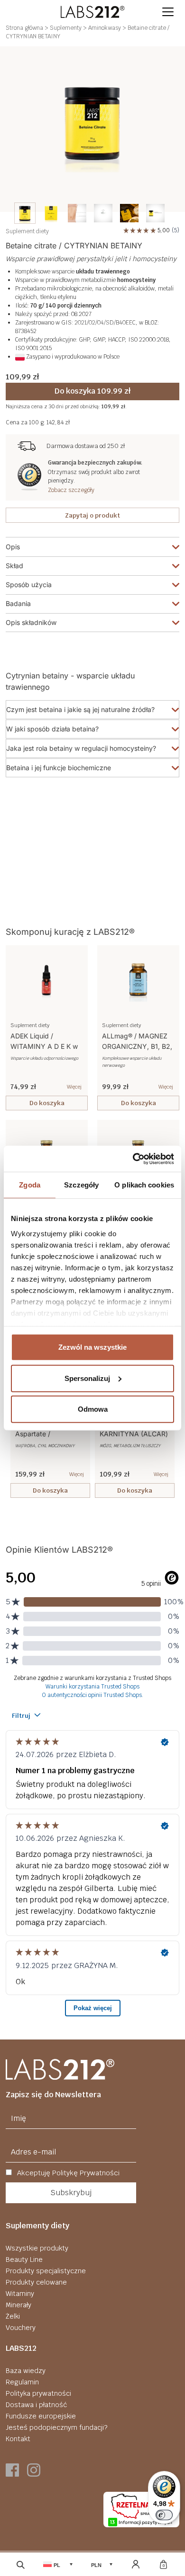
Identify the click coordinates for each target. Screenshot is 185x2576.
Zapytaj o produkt (92, 515)
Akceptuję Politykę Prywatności (67, 2173)
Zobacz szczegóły (71, 490)
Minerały (18, 2305)
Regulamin (22, 2382)
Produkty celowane (36, 2282)
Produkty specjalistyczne (46, 2271)
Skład (14, 566)
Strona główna (24, 28)
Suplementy (66, 28)
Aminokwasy (105, 28)
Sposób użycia (29, 585)
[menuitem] (25, 213)
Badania (18, 603)
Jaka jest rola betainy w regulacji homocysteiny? (81, 748)
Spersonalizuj (87, 1378)
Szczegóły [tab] (81, 1185)
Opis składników (31, 622)
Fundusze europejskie (41, 2416)
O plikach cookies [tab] (144, 1185)
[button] (168, 12)
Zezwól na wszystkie (92, 1347)
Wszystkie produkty (37, 2248)
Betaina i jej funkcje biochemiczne (59, 768)
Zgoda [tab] (30, 1185)
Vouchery (21, 2328)
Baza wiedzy (26, 2371)
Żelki (13, 2316)
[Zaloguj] (135, 2564)
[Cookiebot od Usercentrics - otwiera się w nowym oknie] (133, 1159)
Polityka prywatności (38, 2393)
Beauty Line (24, 2259)
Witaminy (20, 2294)
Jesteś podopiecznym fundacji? (56, 2427)
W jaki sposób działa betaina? (52, 729)
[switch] (164, 2515)
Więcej (74, 1087)
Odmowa (93, 1409)
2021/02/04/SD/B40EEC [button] (105, 323)
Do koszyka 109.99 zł (92, 391)
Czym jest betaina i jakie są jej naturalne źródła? (80, 709)
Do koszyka (47, 1103)
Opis (13, 547)
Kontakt (18, 2439)
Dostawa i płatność (36, 2405)
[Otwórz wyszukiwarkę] (21, 2564)
